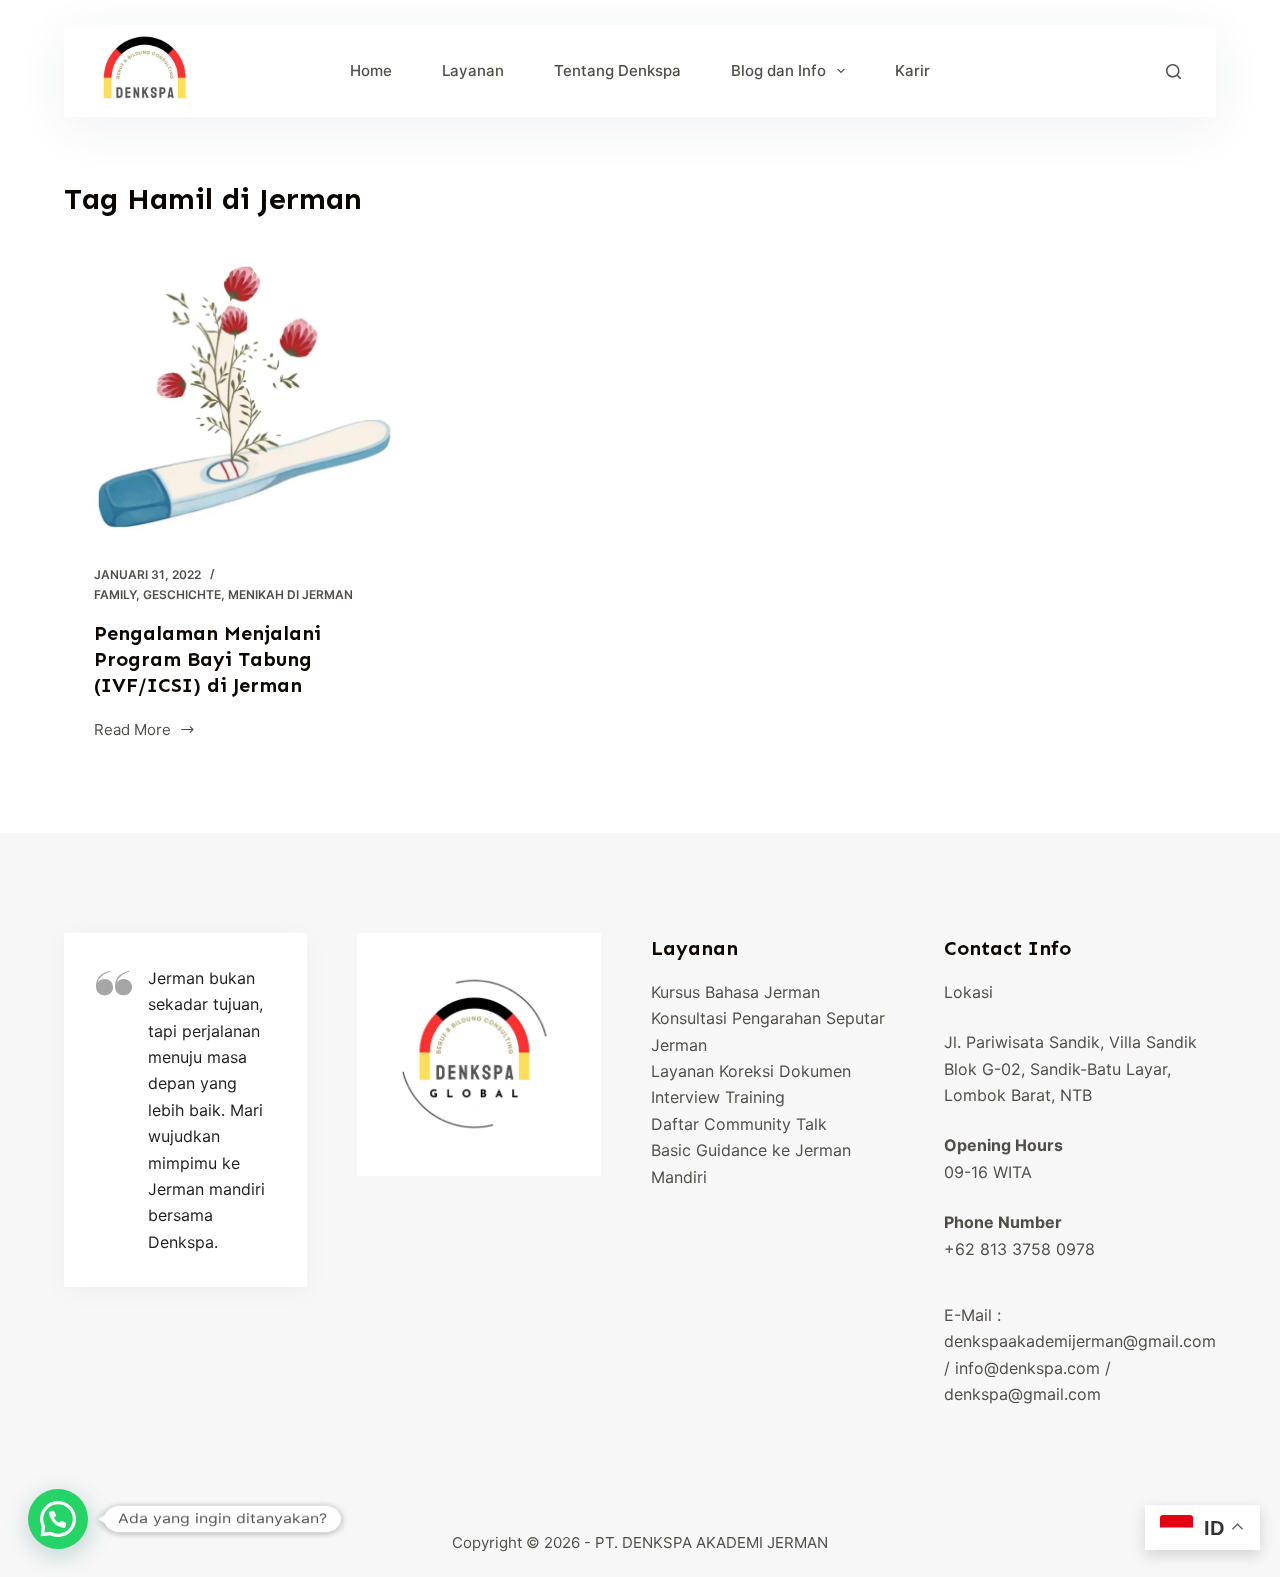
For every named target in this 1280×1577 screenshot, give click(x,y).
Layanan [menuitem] (473, 70)
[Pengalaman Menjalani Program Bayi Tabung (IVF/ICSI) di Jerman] (246, 398)
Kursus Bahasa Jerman (735, 992)
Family (115, 594)
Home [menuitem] (371, 70)
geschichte (182, 594)
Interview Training (718, 1097)
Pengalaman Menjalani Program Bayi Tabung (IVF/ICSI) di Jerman (207, 659)
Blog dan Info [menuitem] (778, 70)
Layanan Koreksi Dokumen (751, 1071)
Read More (137, 731)
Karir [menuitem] (912, 70)
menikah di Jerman (290, 594)
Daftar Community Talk (739, 1124)
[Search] (1173, 71)
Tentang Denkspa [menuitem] (617, 70)
